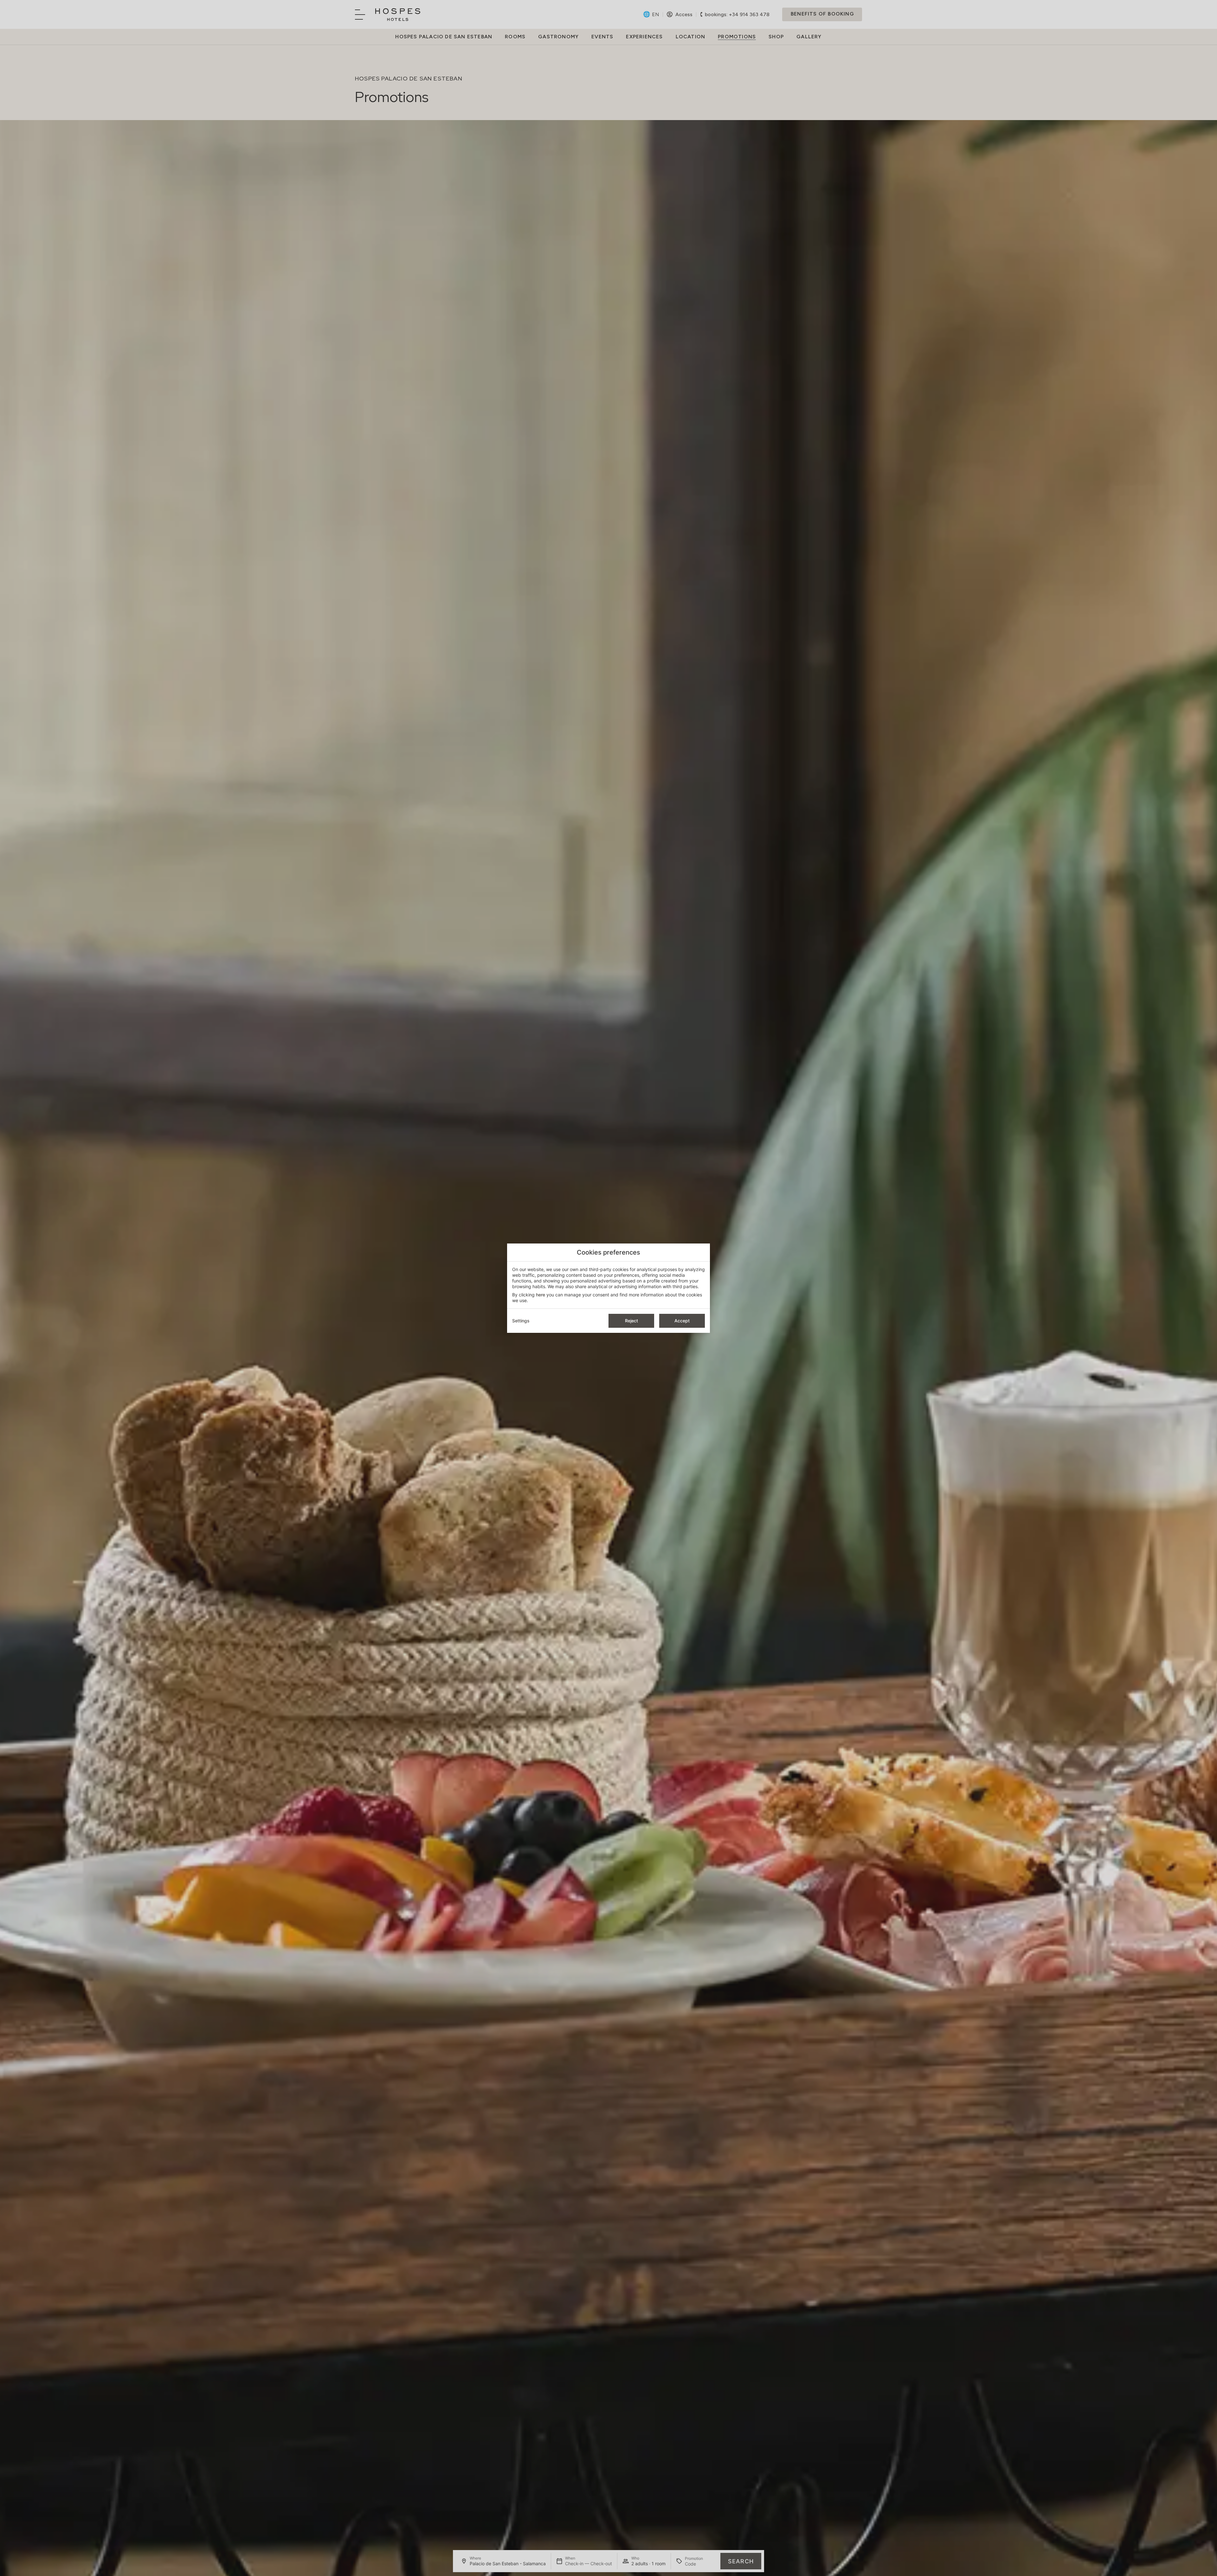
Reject (631, 1321)
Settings (521, 1321)
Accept (682, 1321)
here (541, 1295)
